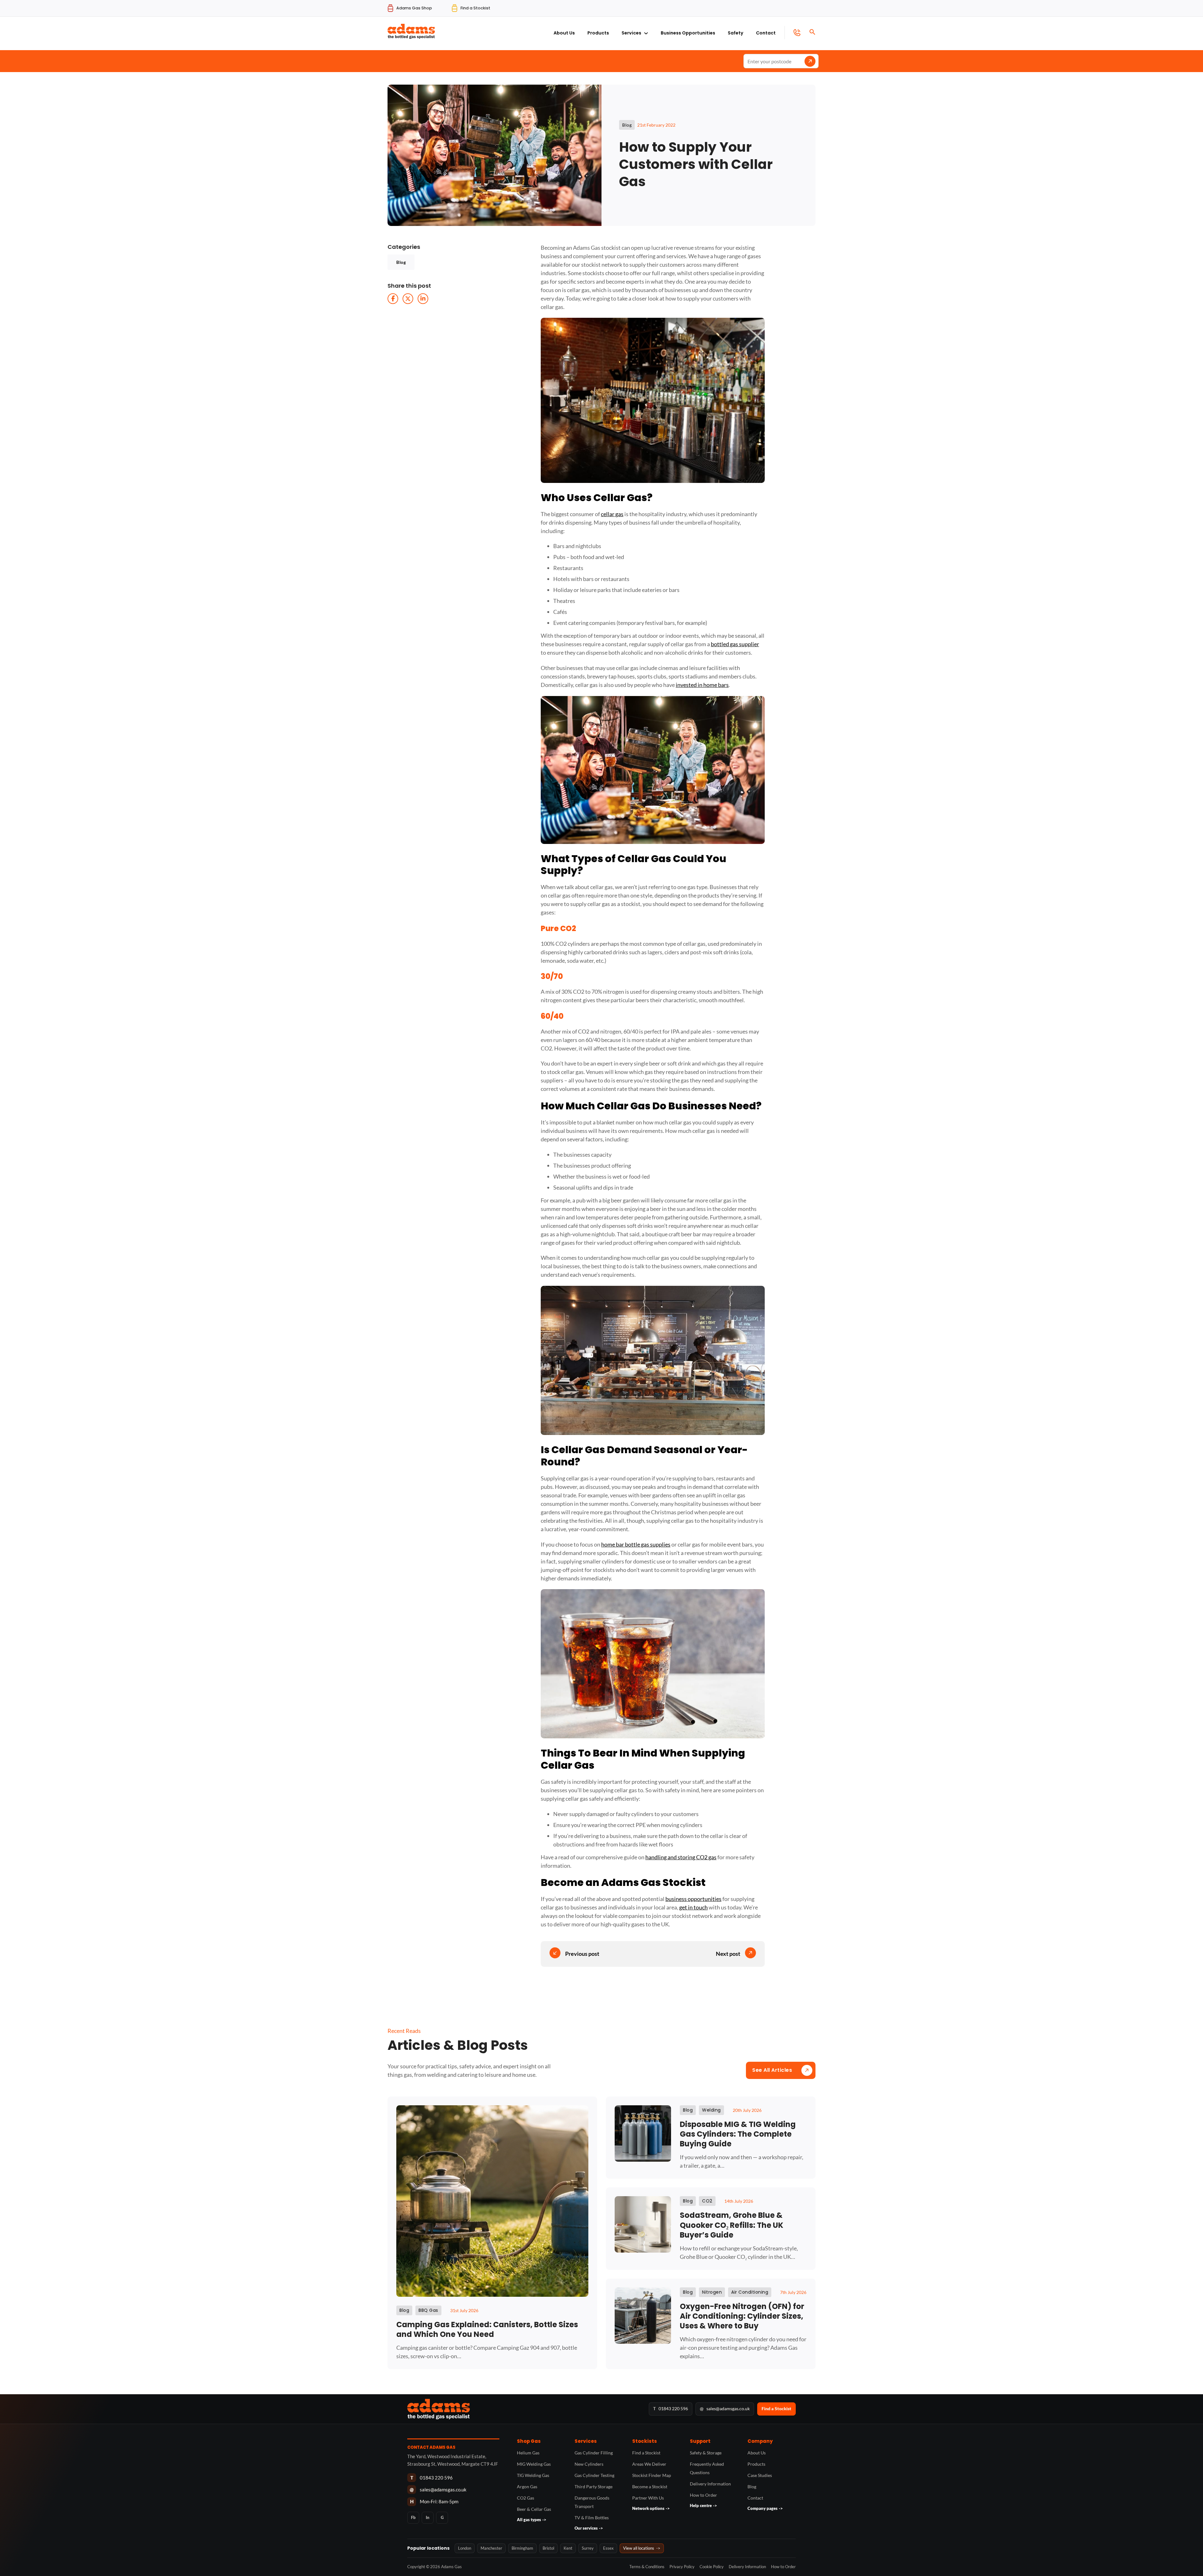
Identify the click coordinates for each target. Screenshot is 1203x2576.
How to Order (703, 2495)
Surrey (588, 2548)
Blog (401, 262)
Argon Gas (527, 2487)
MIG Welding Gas (534, 2464)
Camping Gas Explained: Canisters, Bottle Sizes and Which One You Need (487, 2329)
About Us (564, 33)
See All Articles (772, 2070)
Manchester (491, 2548)
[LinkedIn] (423, 299)
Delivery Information (710, 2484)
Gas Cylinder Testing (594, 2475)
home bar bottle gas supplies (636, 1544)
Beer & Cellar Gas (534, 2509)
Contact (766, 33)
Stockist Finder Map (652, 2475)
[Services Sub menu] (646, 32)
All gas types (532, 2520)
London (465, 2548)
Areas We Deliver (649, 2464)
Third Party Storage (594, 2487)
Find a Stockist (776, 2408)
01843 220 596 (671, 2408)
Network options (651, 2508)
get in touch (693, 1907)
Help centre (703, 2505)
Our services (589, 2528)
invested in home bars (702, 685)
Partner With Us (648, 2498)
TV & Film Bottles (592, 2518)
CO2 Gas (526, 2498)
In (428, 2517)
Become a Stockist (650, 2487)
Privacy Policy (682, 2567)
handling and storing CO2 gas (681, 1857)
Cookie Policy (712, 2567)
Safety (736, 33)
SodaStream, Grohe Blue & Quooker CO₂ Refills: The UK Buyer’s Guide (732, 2225)
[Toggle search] (812, 32)
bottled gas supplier (735, 644)
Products (598, 33)
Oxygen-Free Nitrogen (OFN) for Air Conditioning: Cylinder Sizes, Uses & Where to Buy (742, 2316)
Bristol (548, 2548)
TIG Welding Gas (533, 2475)
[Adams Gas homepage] (525, 2409)
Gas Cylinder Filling (594, 2453)
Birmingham (522, 2548)
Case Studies (760, 2475)
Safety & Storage (706, 2453)
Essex (608, 2548)
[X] (408, 299)
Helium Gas (528, 2453)
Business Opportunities (688, 33)
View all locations (642, 2548)
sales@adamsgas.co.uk (725, 2408)
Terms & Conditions (647, 2567)
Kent (568, 2548)
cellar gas (612, 514)
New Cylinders (589, 2464)
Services (631, 33)
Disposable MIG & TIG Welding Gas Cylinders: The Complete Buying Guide (738, 2134)
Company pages (765, 2508)
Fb (413, 2517)
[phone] (792, 33)
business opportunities (693, 1899)
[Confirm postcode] (810, 61)
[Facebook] (393, 299)
